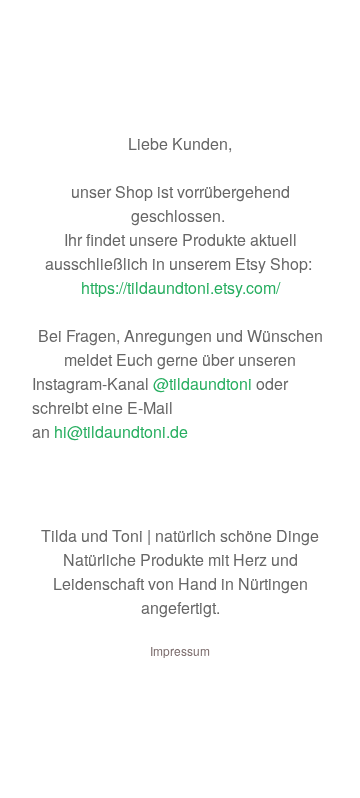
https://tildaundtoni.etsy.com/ (180, 287)
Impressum (180, 650)
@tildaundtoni (204, 383)
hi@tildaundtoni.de (121, 431)
